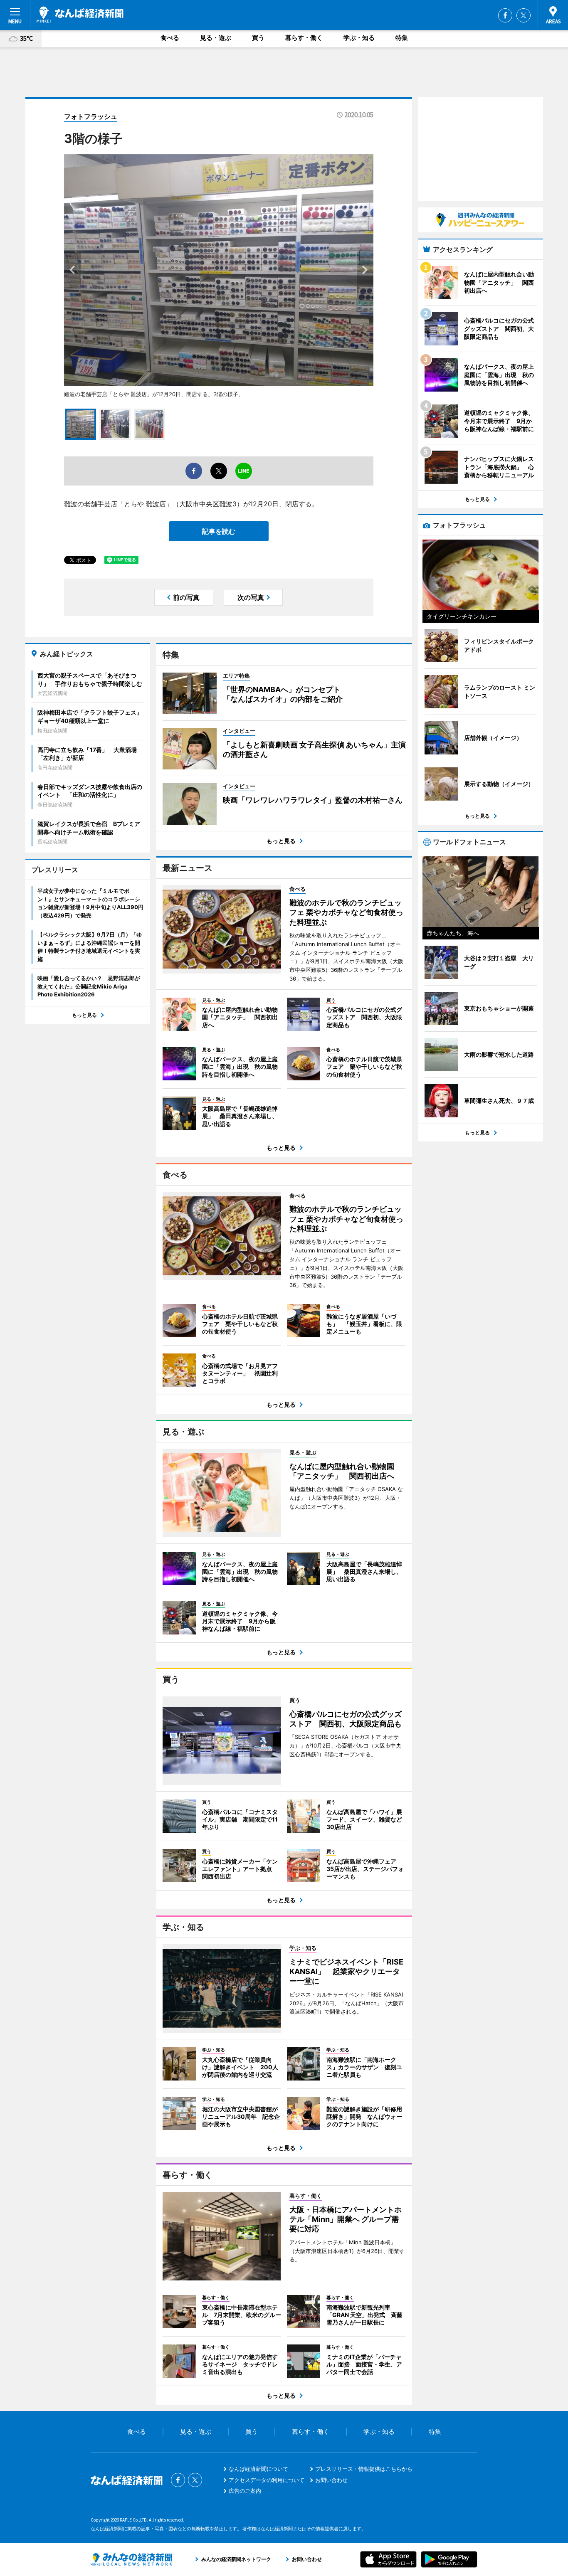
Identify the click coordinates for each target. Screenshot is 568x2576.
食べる (170, 38)
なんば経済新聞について (258, 2469)
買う (258, 38)
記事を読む (219, 531)
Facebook (505, 15)
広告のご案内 (245, 2491)
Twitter (524, 15)
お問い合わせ (331, 2480)
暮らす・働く (304, 38)
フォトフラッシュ (91, 116)
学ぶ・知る (359, 38)
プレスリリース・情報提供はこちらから (364, 2469)
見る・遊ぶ (216, 38)
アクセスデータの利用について (267, 2480)
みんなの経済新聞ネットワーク (131, 2559)
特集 (402, 38)
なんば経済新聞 (80, 15)
